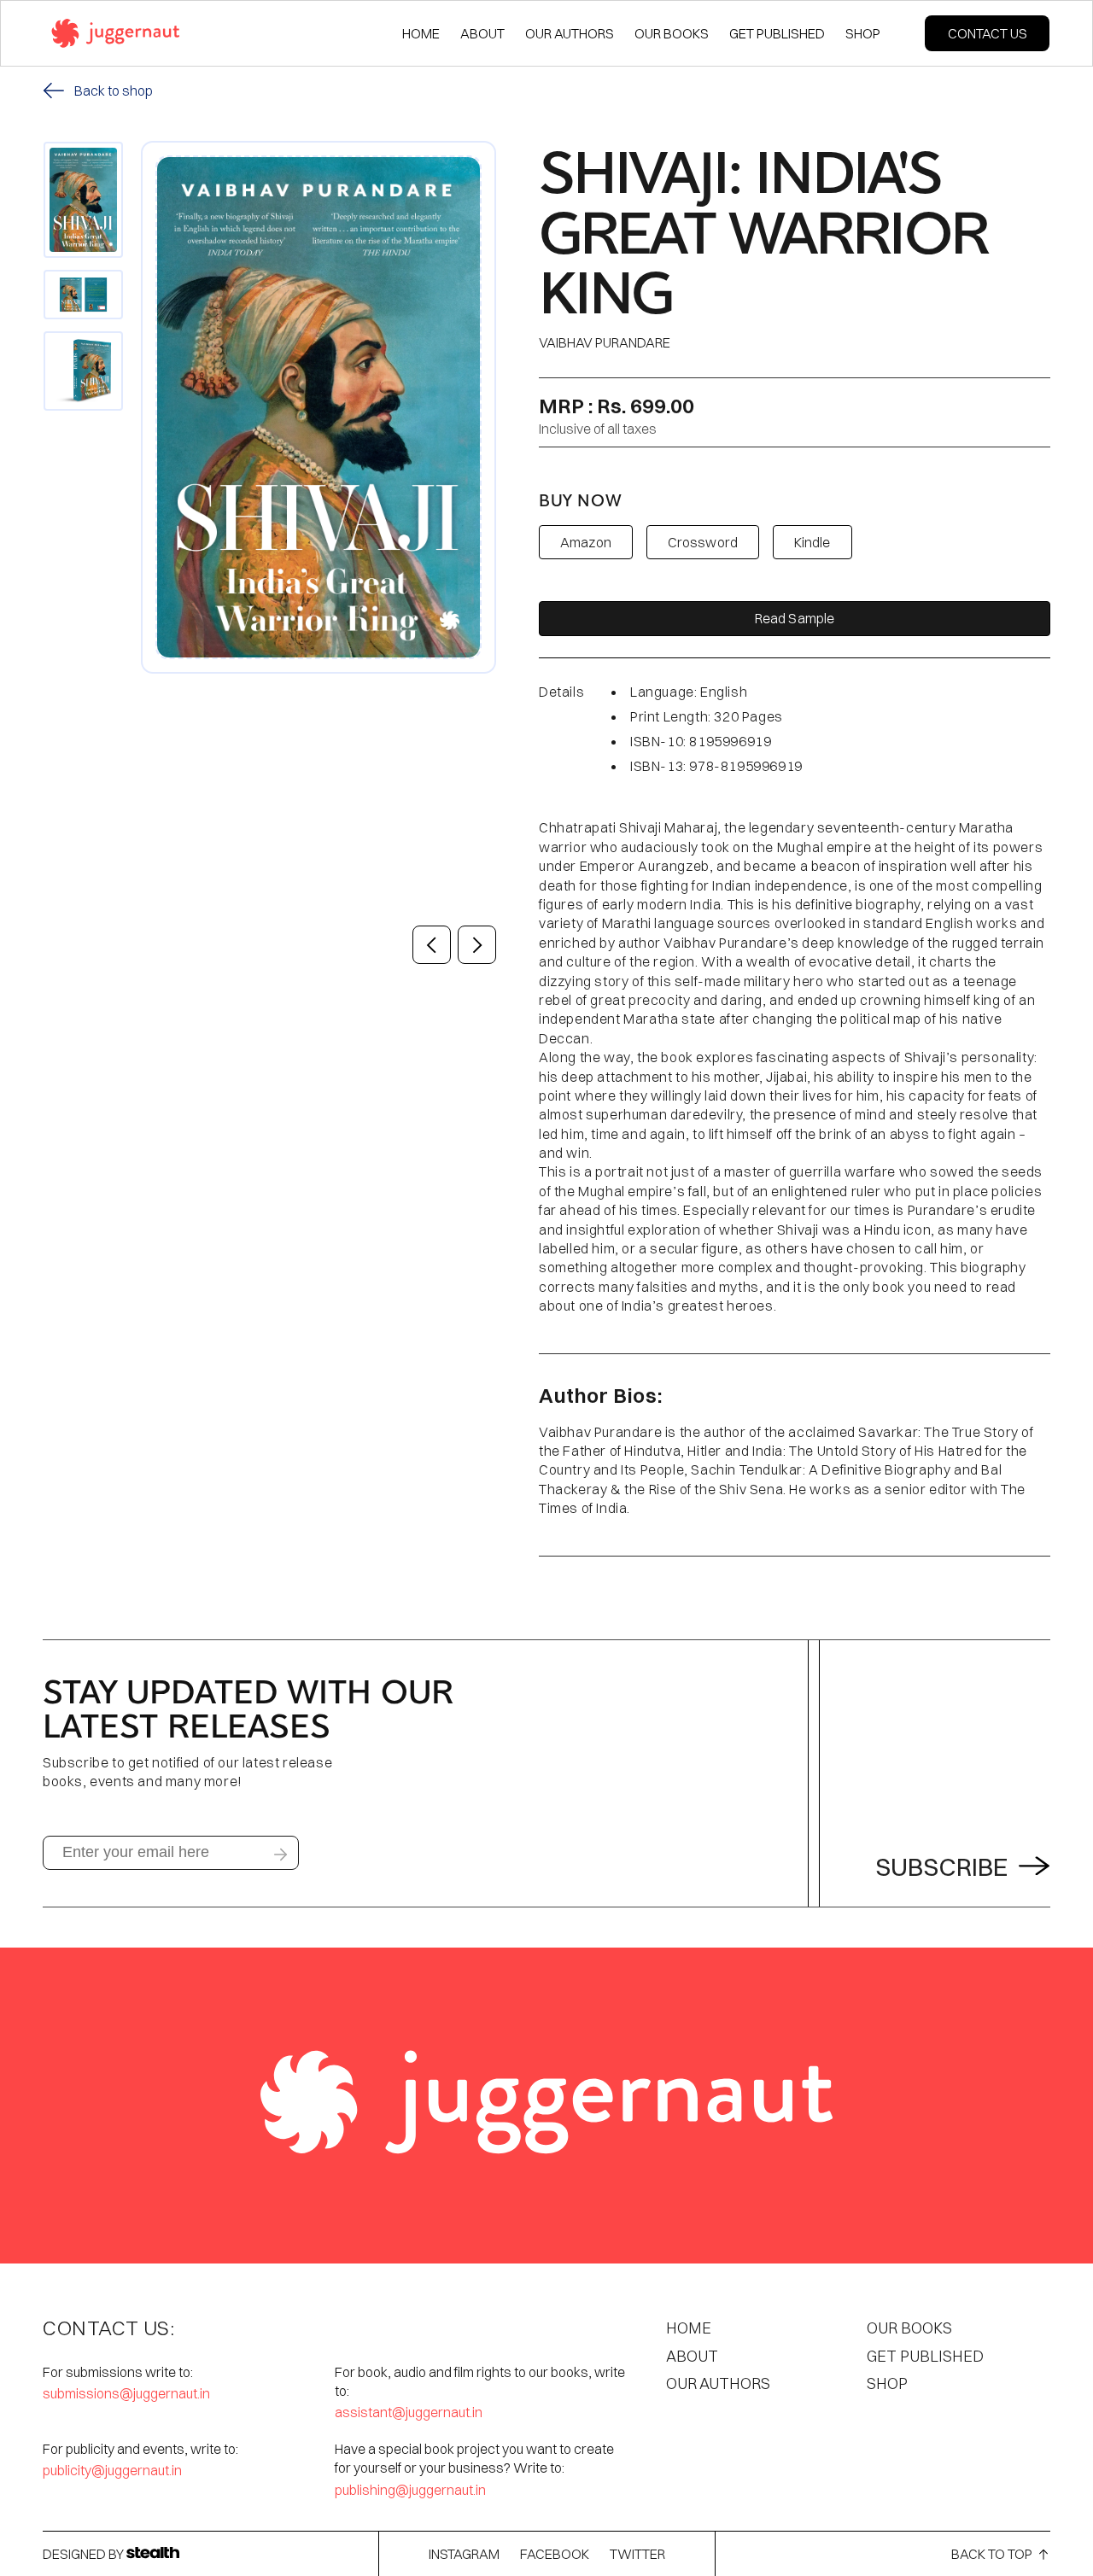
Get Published (925, 2356)
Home (689, 2328)
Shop (887, 2383)
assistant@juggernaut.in (409, 2412)
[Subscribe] (280, 1855)
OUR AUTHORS (718, 2383)
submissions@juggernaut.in (126, 2393)
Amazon (586, 542)
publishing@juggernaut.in (410, 2490)
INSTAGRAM (464, 2554)
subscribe (944, 1867)
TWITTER (637, 2554)
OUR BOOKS (909, 2328)
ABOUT (692, 2356)
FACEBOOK (555, 2554)
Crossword (703, 542)
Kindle (812, 542)
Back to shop (114, 91)
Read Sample (795, 618)
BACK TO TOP (992, 2554)
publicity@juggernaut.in (112, 2470)
